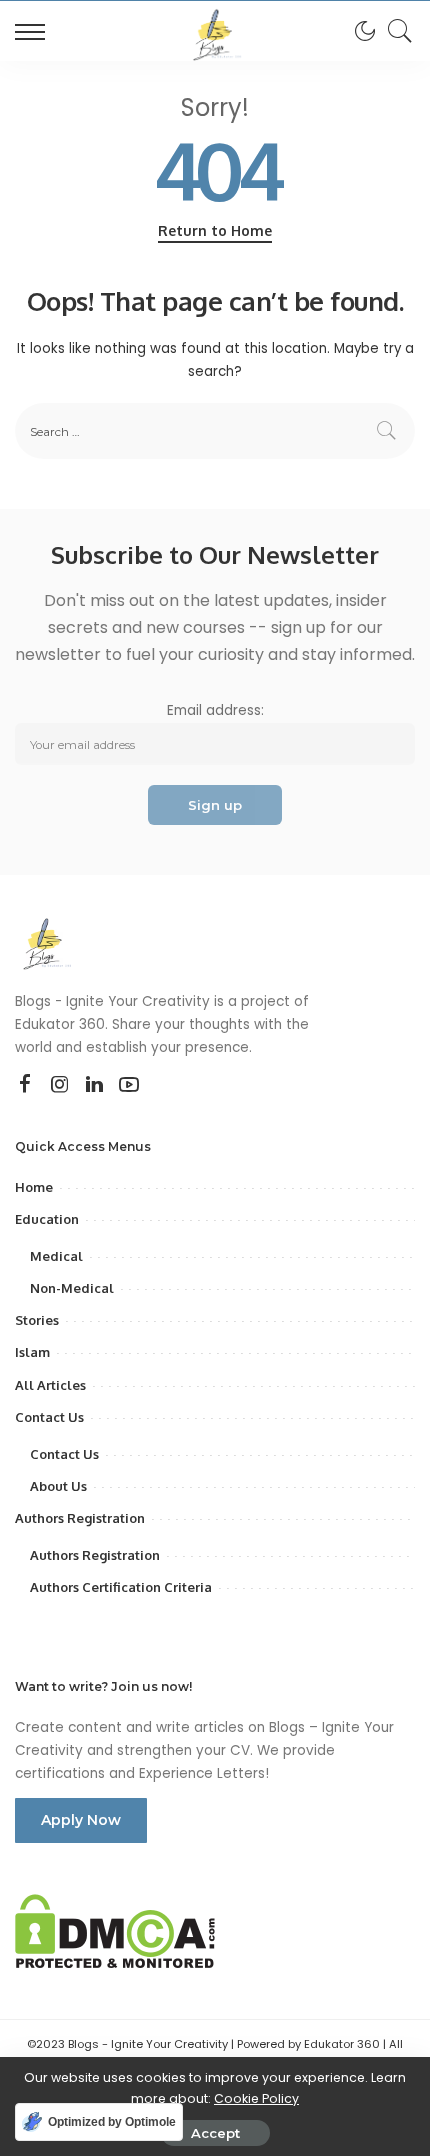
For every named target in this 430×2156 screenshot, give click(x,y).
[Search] (395, 31)
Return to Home (215, 230)
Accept (215, 2133)
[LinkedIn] (94, 1085)
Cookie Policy (256, 2098)
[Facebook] (25, 1085)
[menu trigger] (35, 31)
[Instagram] (60, 1085)
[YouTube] (129, 1085)
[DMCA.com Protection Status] (115, 1930)
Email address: (215, 710)
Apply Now (81, 1820)
